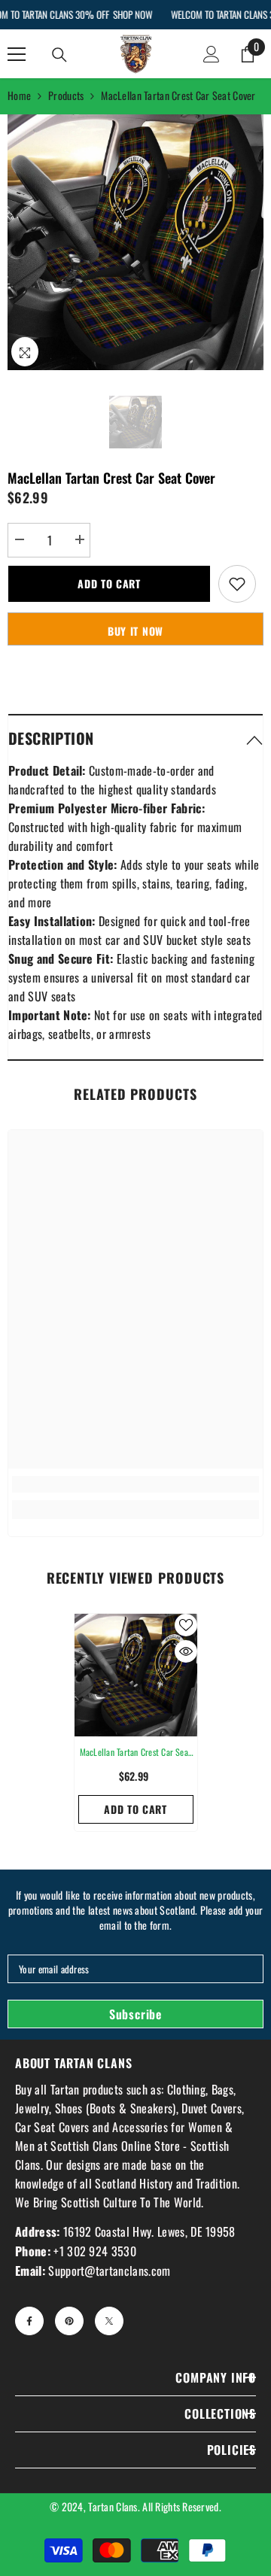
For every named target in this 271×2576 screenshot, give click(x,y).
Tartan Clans (113, 2506)
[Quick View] (186, 1651)
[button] (135, 738)
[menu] (17, 54)
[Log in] (212, 54)
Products (66, 95)
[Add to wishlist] (237, 584)
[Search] (59, 55)
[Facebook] (29, 2321)
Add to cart (109, 583)
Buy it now (135, 631)
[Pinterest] (69, 2321)
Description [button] (51, 738)
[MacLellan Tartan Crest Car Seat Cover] (136, 1675)
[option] (135, 242)
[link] (135, 1484)
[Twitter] (109, 2321)
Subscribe (135, 2014)
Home (19, 95)
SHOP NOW (132, 14)
